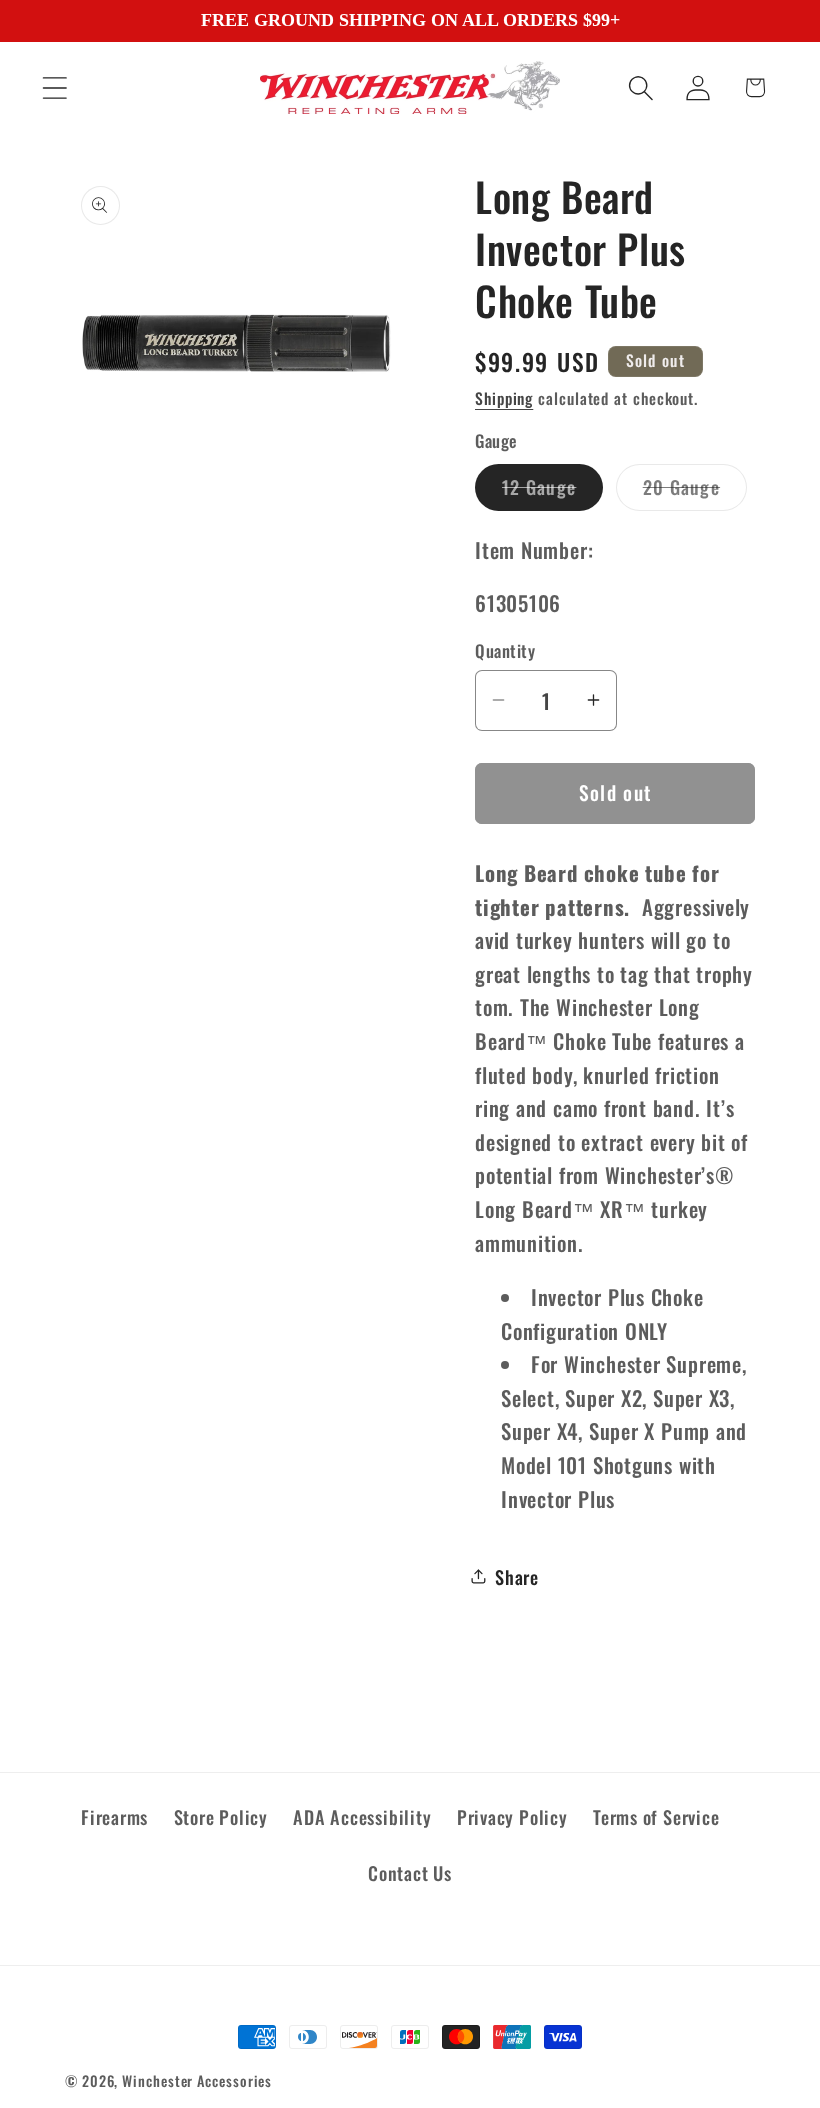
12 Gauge (552, 491)
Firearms (114, 1816)
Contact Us (410, 1872)
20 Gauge (695, 491)
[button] (54, 87)
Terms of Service (656, 1816)
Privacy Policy (512, 1816)
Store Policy (221, 1816)
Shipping (504, 398)
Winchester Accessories (197, 2080)
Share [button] (517, 1576)
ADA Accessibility (362, 1816)
